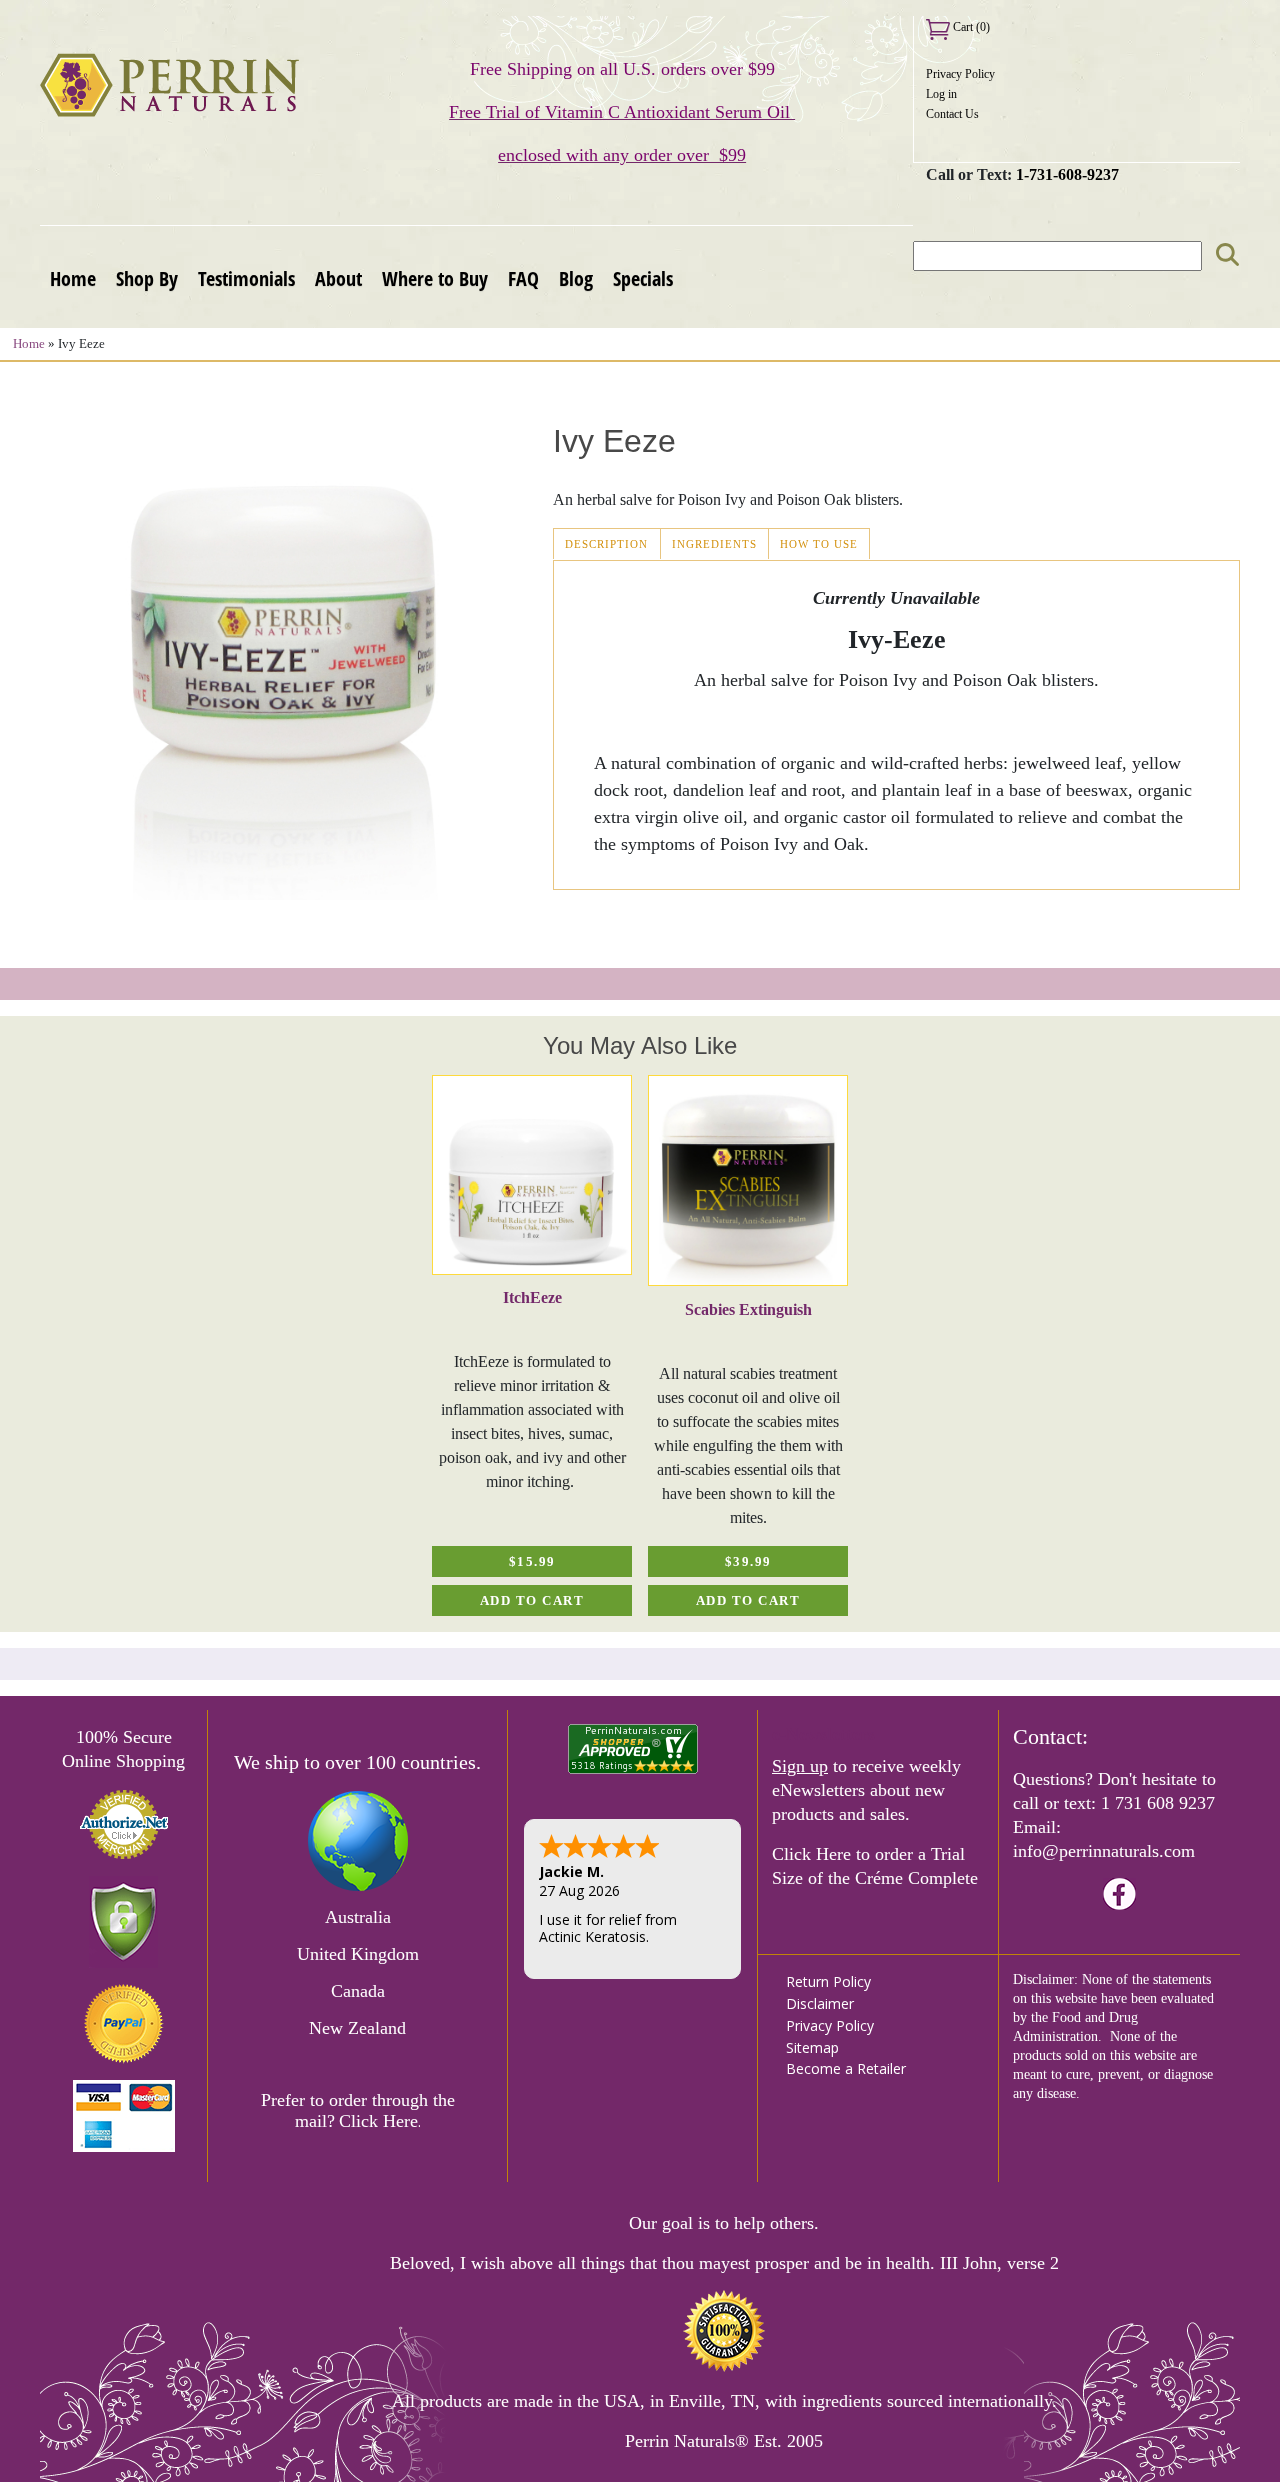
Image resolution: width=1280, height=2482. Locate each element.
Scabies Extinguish (748, 1309)
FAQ (523, 278)
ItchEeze (532, 1297)
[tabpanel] (532, 1345)
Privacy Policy (960, 74)
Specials (643, 278)
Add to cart (532, 1601)
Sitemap (812, 2047)
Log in (941, 94)
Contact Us (952, 114)
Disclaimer (820, 2003)
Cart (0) (970, 27)
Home (73, 278)
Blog (576, 278)
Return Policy (828, 1981)
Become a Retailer (846, 2068)
